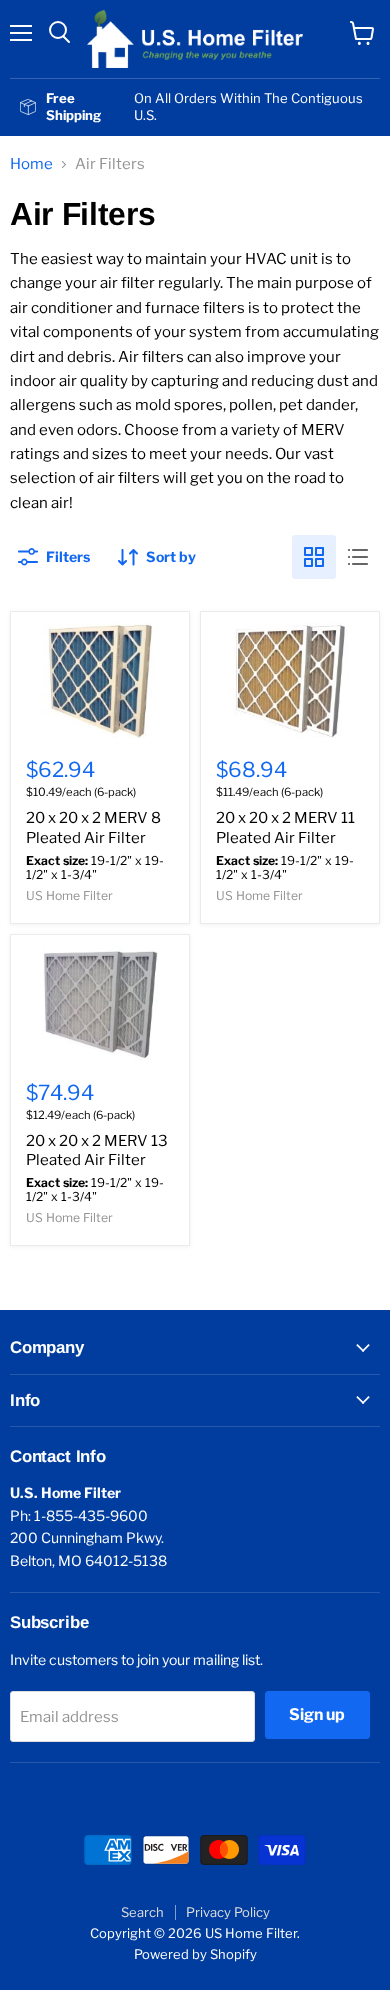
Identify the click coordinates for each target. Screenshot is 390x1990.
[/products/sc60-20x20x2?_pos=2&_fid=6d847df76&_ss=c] (290, 680)
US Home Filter (69, 895)
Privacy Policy (228, 1912)
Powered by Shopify (195, 1954)
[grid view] (314, 557)
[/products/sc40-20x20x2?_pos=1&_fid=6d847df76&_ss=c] (100, 680)
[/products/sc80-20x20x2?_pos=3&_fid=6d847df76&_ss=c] (100, 1003)
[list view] (358, 557)
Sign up (317, 1714)
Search (142, 1912)
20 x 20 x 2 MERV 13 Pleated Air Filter (97, 1151)
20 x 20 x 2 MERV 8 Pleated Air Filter (93, 828)
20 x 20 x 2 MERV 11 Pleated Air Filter (285, 828)
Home (31, 164)
